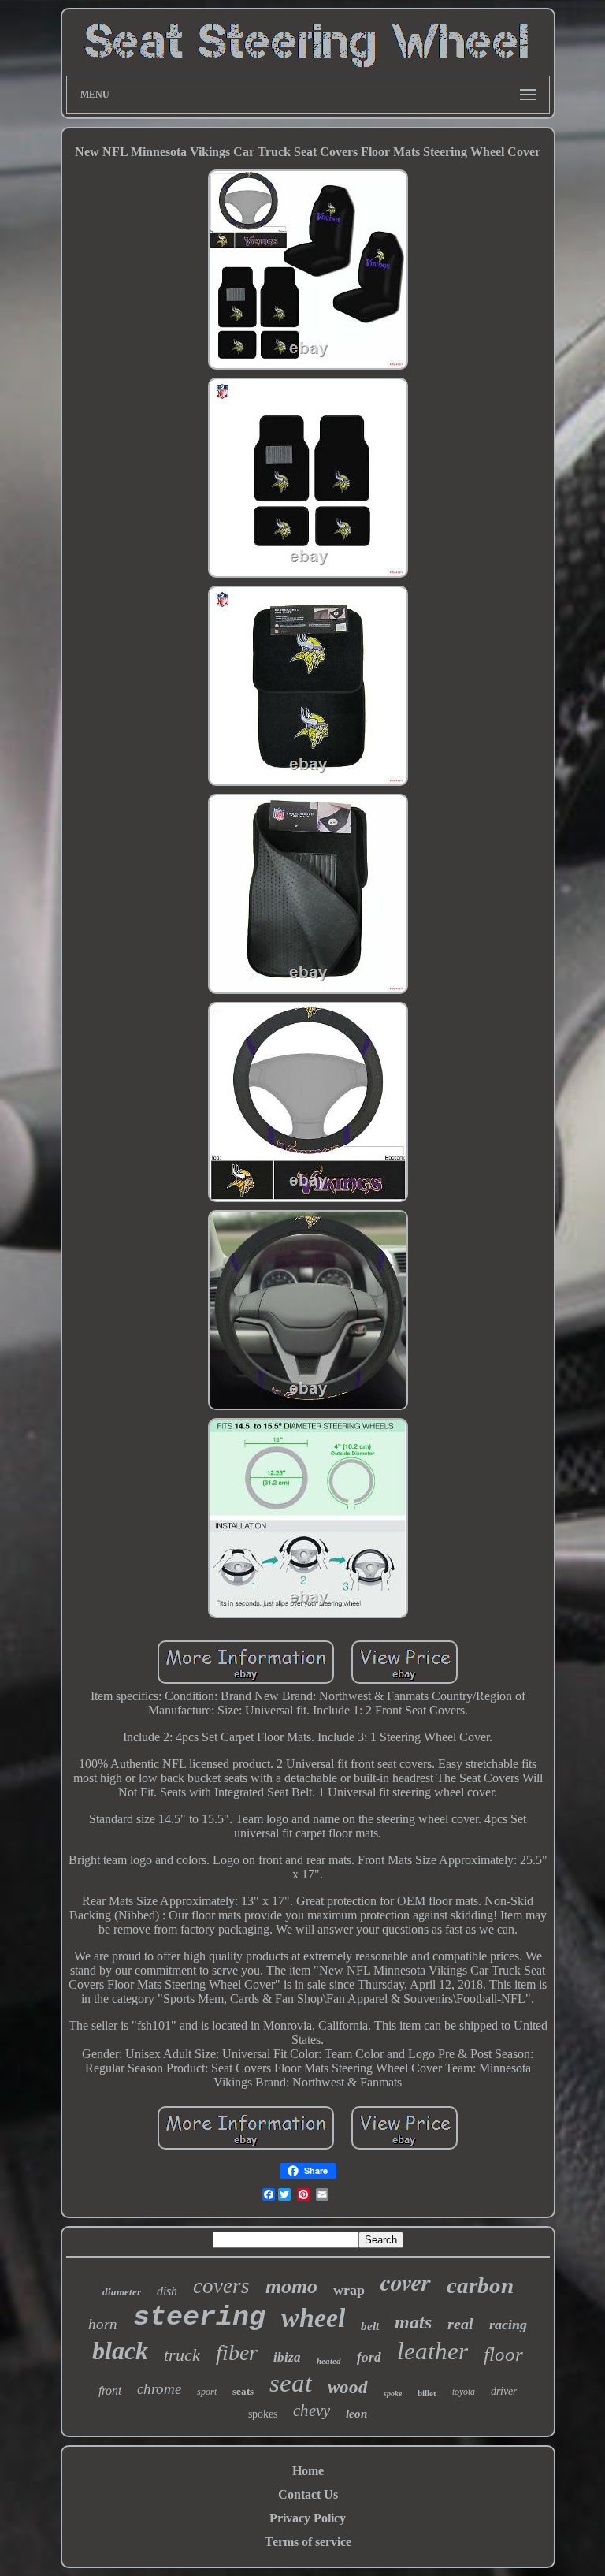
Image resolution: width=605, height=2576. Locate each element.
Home (308, 2471)
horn (103, 2324)
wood (348, 2387)
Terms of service (308, 2542)
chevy (312, 2410)
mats (413, 2322)
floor (503, 2354)
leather (432, 2351)
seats (243, 2391)
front (110, 2390)
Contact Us (308, 2494)
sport (207, 2392)
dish (167, 2291)
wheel (313, 2318)
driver (504, 2391)
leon (356, 2414)
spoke (393, 2394)
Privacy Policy (308, 2518)
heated (329, 2361)
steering (199, 2317)
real (460, 2324)
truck (182, 2355)
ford (369, 2357)
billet (427, 2393)
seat (291, 2383)
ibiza (287, 2357)
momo (291, 2286)
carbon (480, 2285)
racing (508, 2325)
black (120, 2351)
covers (221, 2286)
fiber (237, 2353)
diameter (122, 2292)
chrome (159, 2389)
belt (370, 2326)
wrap (349, 2290)
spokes (263, 2414)
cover (406, 2282)
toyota (464, 2392)
